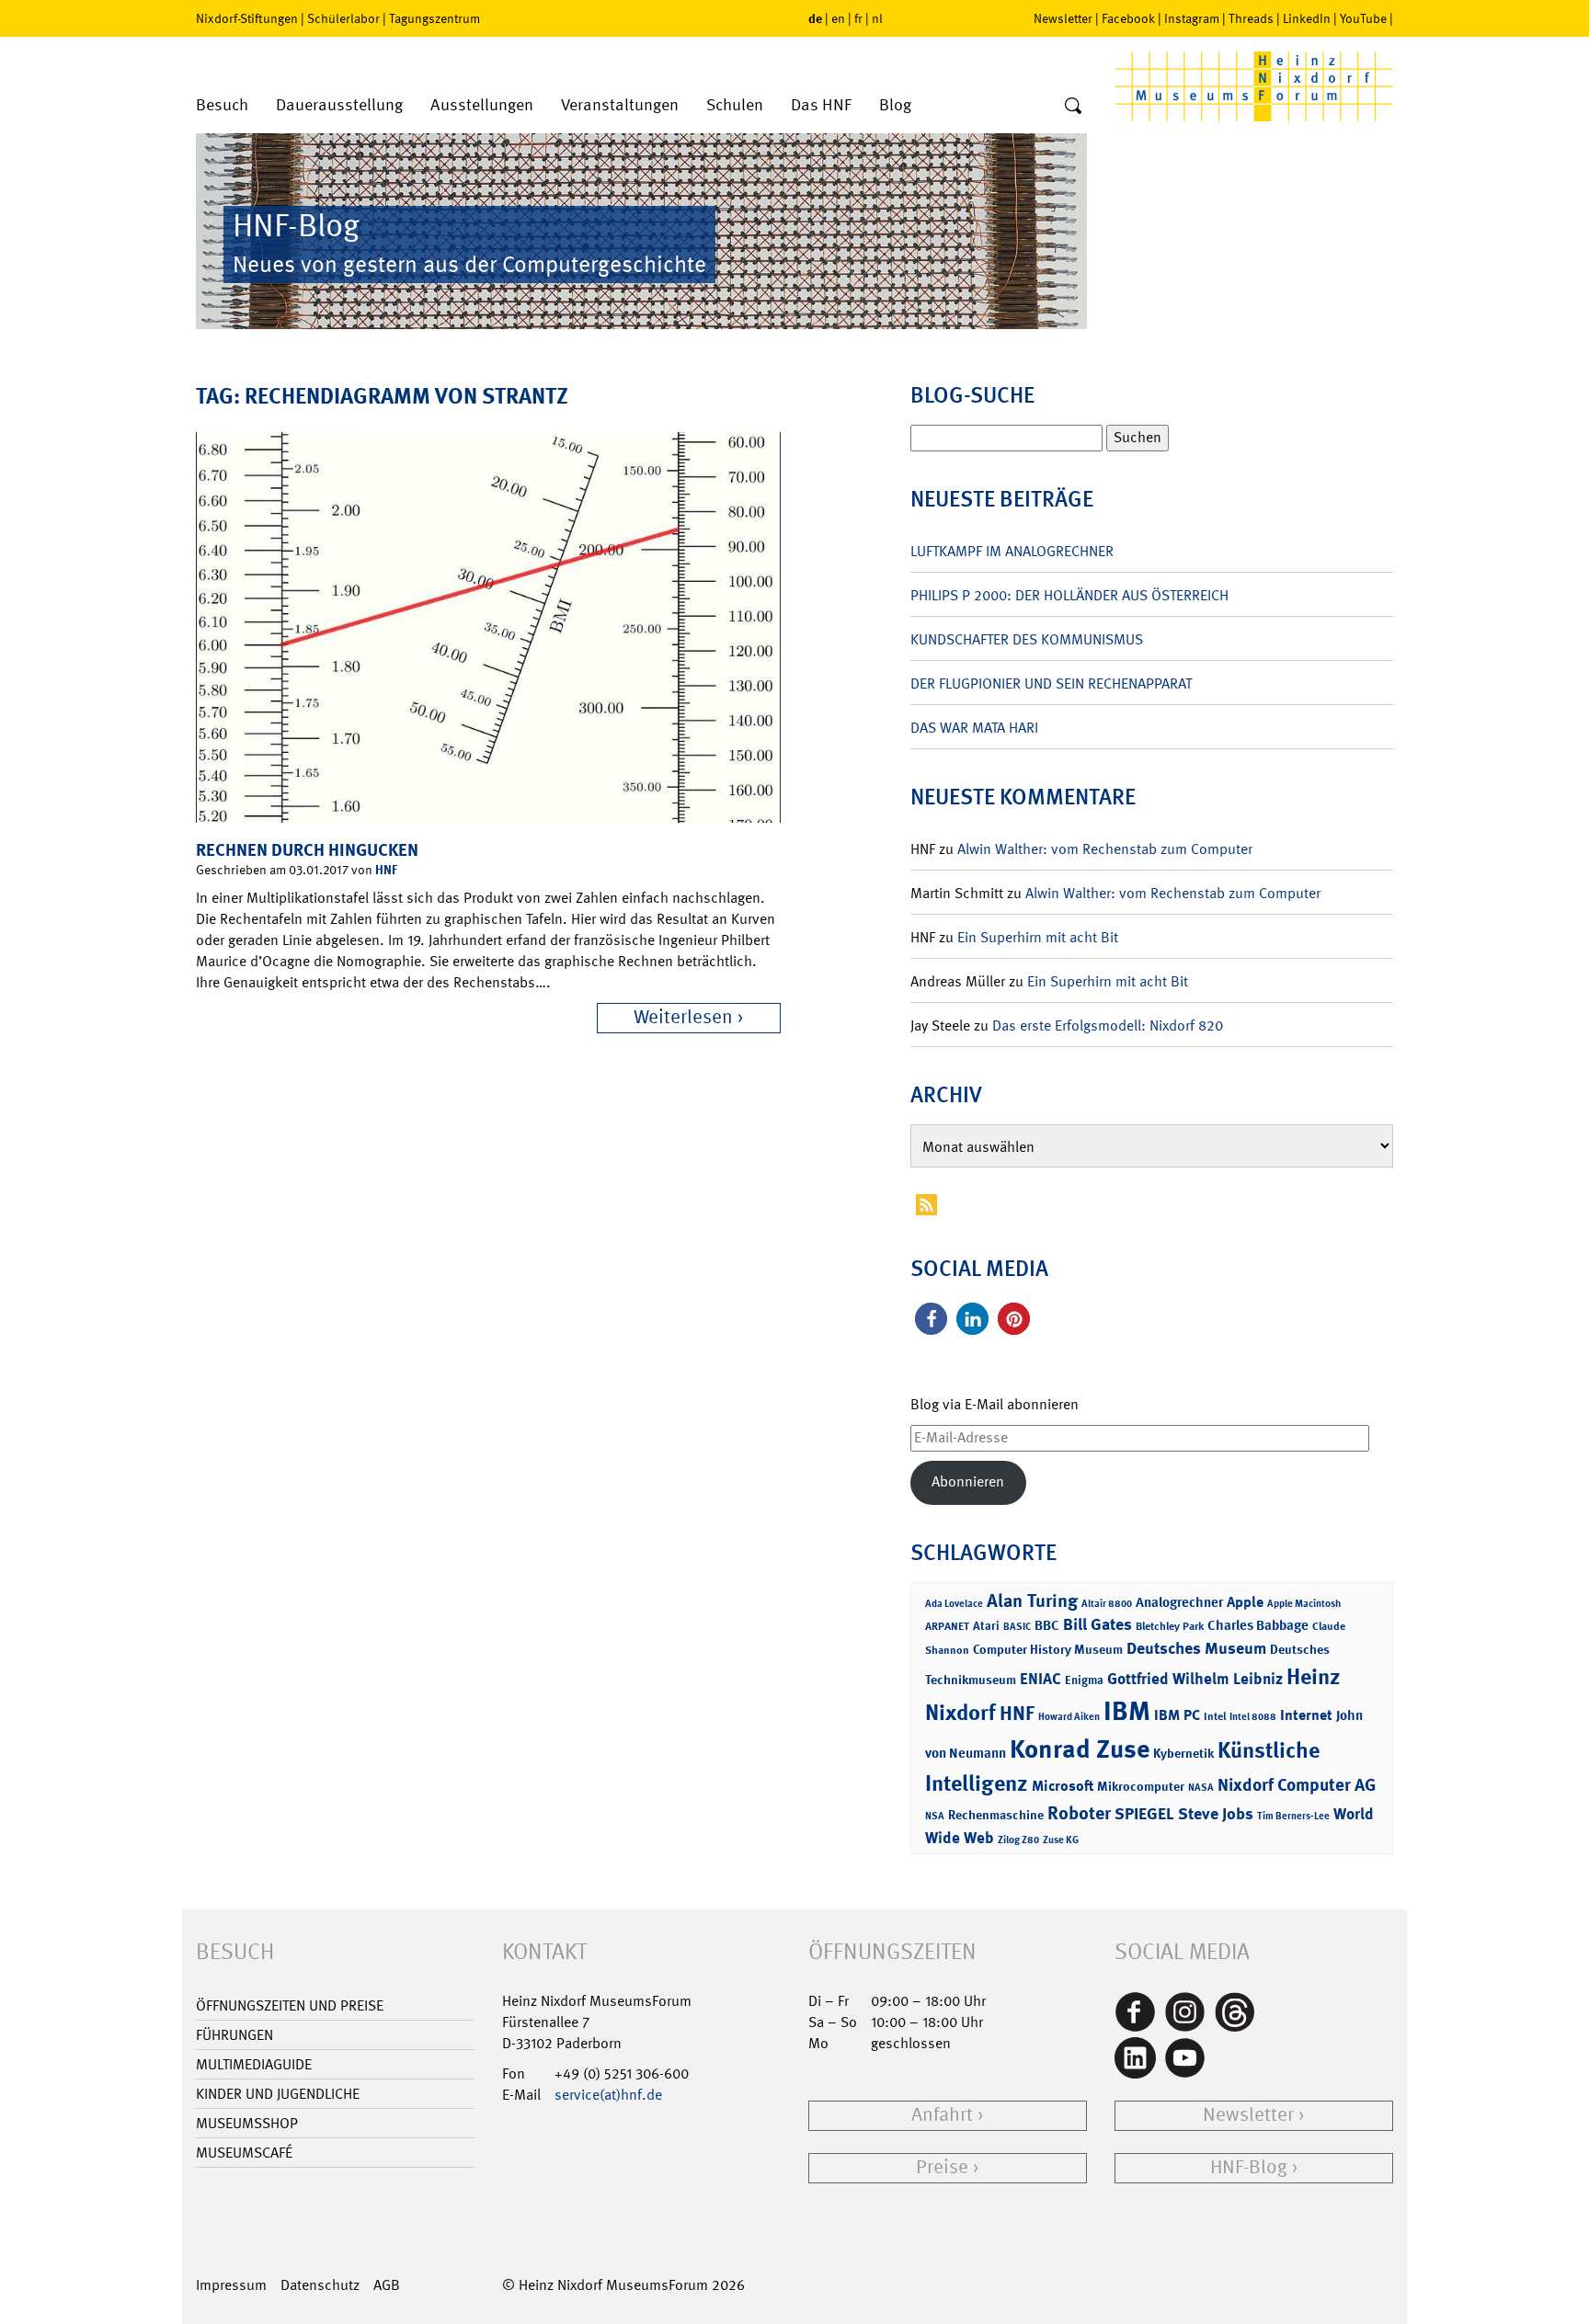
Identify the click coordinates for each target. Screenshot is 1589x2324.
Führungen (234, 2035)
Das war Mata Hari (974, 728)
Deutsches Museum (1196, 1648)
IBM (1127, 1711)
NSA (935, 1816)
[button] (931, 1319)
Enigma (1084, 1680)
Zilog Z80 (1018, 1840)
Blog (895, 105)
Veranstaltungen (620, 105)
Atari (986, 1626)
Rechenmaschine (996, 1814)
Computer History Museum (1048, 1649)
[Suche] (1073, 107)
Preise (942, 2167)
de (815, 18)
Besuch (222, 105)
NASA (1201, 1788)
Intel (1215, 1716)
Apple (1245, 1602)
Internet (1306, 1715)
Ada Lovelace (954, 1604)
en (838, 18)
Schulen (735, 105)
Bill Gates (1097, 1624)
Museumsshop (247, 2123)
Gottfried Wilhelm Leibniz (1195, 1679)
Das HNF (821, 105)
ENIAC (1040, 1679)
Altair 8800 (1107, 1604)
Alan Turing (1032, 1601)
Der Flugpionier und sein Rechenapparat (1051, 684)
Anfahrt (942, 2115)
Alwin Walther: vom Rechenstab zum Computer (1105, 849)
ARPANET (947, 1626)
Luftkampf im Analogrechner (1012, 551)
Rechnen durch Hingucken (307, 850)
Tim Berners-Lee (1293, 1816)
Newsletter (1063, 18)
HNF (386, 869)
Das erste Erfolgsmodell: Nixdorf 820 (1108, 1025)
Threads (1251, 18)
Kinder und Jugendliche (278, 2094)
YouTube (1363, 18)
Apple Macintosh (1304, 1604)
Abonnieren (968, 1481)
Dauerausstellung (339, 105)
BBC (1047, 1625)
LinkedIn (1307, 18)
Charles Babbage (1258, 1625)
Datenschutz (320, 2285)
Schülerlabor (343, 18)
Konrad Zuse (1080, 1749)
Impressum (231, 2285)
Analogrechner (1179, 1602)
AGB (387, 2285)
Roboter (1079, 1813)
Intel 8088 (1253, 1717)
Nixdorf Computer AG (1297, 1785)
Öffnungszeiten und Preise (290, 2005)
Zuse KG (1061, 1840)
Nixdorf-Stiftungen (247, 18)
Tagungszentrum (434, 18)
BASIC (1017, 1627)
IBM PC (1177, 1715)
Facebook (1128, 18)
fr (858, 18)
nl (877, 18)
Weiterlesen (683, 1017)
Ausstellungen (482, 105)
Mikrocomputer (1141, 1786)
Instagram (1192, 18)
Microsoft (1063, 1786)
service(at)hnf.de (608, 2095)
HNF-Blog (1249, 2167)
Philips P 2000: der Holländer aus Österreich (1069, 595)
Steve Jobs (1216, 1814)
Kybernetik (1183, 1753)
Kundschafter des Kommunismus (1027, 639)
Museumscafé (244, 2153)
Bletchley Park (1170, 1626)
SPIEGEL (1144, 1814)
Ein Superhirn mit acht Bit (1038, 937)
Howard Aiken (1069, 1717)
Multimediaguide (254, 2064)
